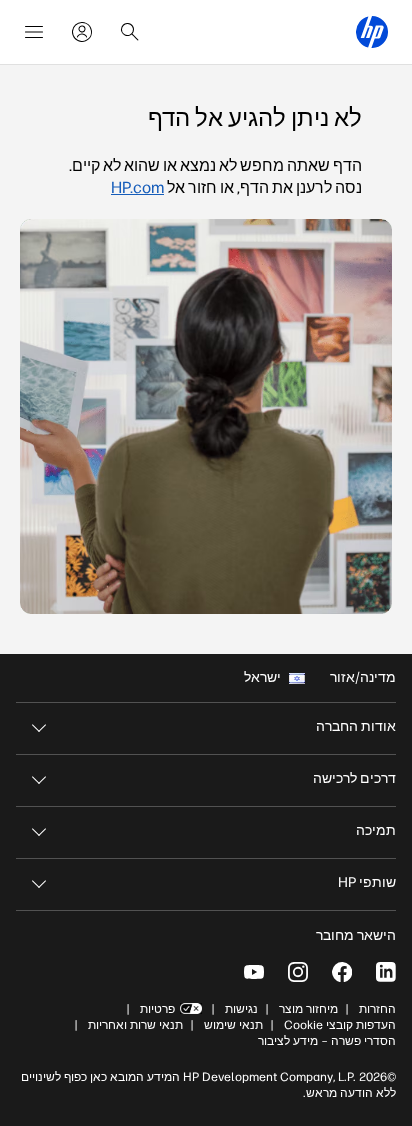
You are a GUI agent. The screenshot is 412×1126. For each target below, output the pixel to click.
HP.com (137, 187)
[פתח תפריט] (34, 32)
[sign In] (82, 32)
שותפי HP (367, 882)
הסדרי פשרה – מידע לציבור (327, 1041)
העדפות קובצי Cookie (340, 1025)
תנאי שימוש (233, 1025)
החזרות (377, 1009)
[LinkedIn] (386, 972)
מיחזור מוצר (308, 1009)
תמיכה (376, 830)
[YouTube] (254, 972)
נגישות (241, 1009)
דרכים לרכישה (354, 778)
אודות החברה (356, 726)
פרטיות (157, 1009)
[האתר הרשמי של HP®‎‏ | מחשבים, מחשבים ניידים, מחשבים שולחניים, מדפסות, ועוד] (372, 32)
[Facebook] (342, 972)
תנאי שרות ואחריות (134, 1025)
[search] (130, 32)
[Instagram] (298, 972)
